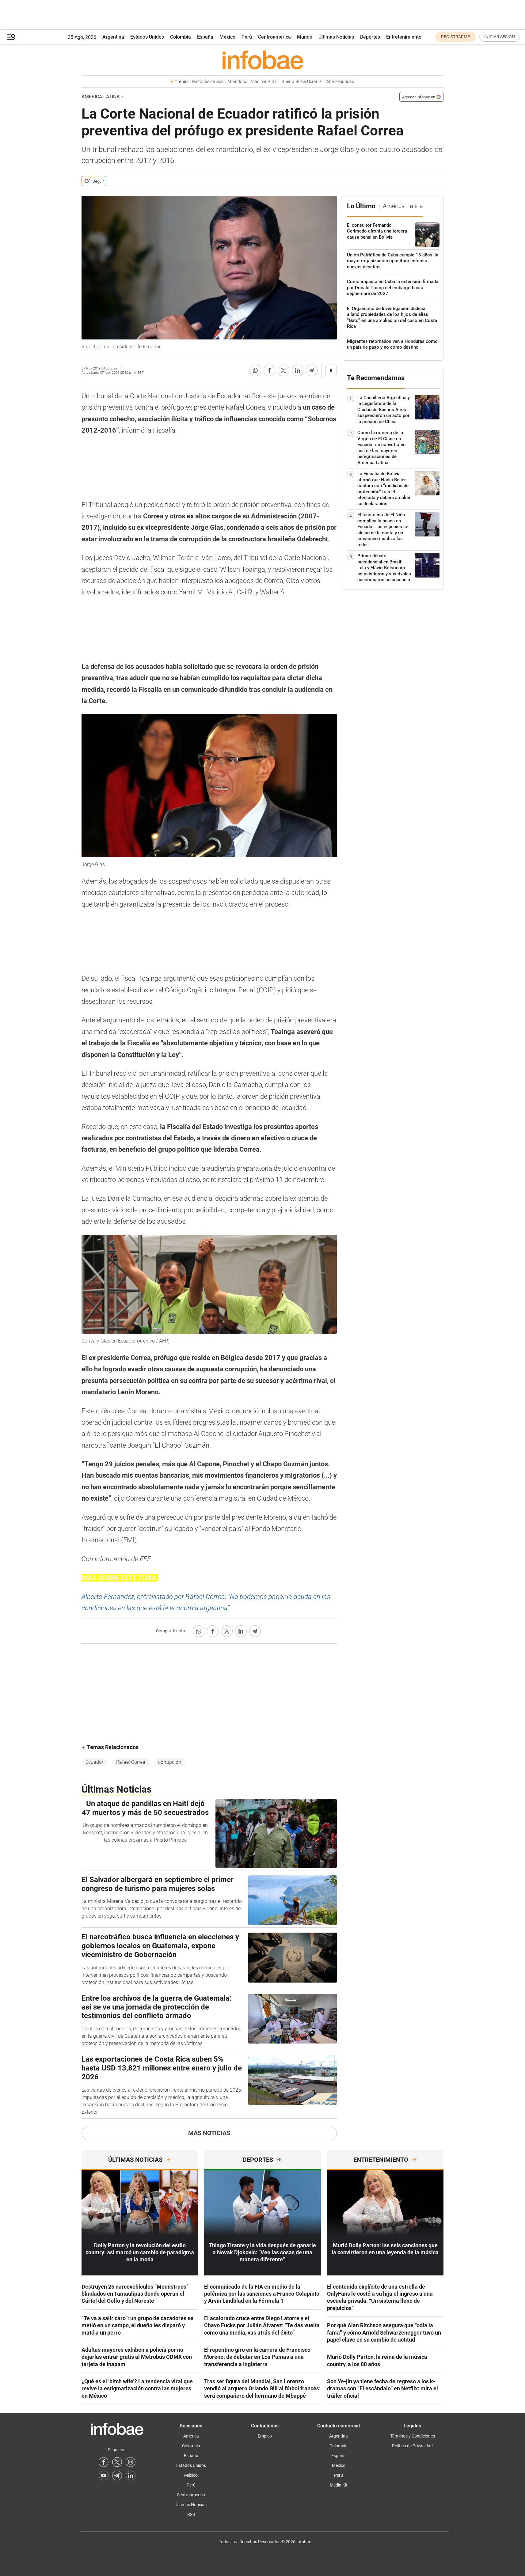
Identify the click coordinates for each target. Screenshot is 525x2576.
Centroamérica (274, 37)
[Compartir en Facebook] (269, 370)
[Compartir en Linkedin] (298, 370)
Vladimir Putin (264, 82)
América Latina (101, 97)
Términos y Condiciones (413, 2436)
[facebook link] (104, 2462)
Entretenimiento (404, 37)
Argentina (113, 37)
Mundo (305, 37)
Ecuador (94, 1762)
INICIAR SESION (500, 37)
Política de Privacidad (412, 2446)
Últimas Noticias (336, 37)
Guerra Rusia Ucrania (302, 82)
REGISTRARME (455, 37)
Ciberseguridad (340, 82)
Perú (247, 37)
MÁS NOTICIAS (209, 2133)
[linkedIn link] (131, 2476)
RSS (191, 2514)
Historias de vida (208, 82)
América (191, 2436)
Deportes (370, 37)
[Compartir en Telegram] (312, 370)
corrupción (170, 1762)
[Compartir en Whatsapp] (255, 370)
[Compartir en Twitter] (283, 370)
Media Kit (339, 2485)
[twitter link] (117, 2462)
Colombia (181, 37)
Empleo (265, 2436)
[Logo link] (262, 60)
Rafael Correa (131, 1762)
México (227, 37)
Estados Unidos (147, 37)
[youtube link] (104, 2476)
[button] (11, 37)
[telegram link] (117, 2476)
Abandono (237, 82)
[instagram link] (131, 2462)
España (205, 37)
